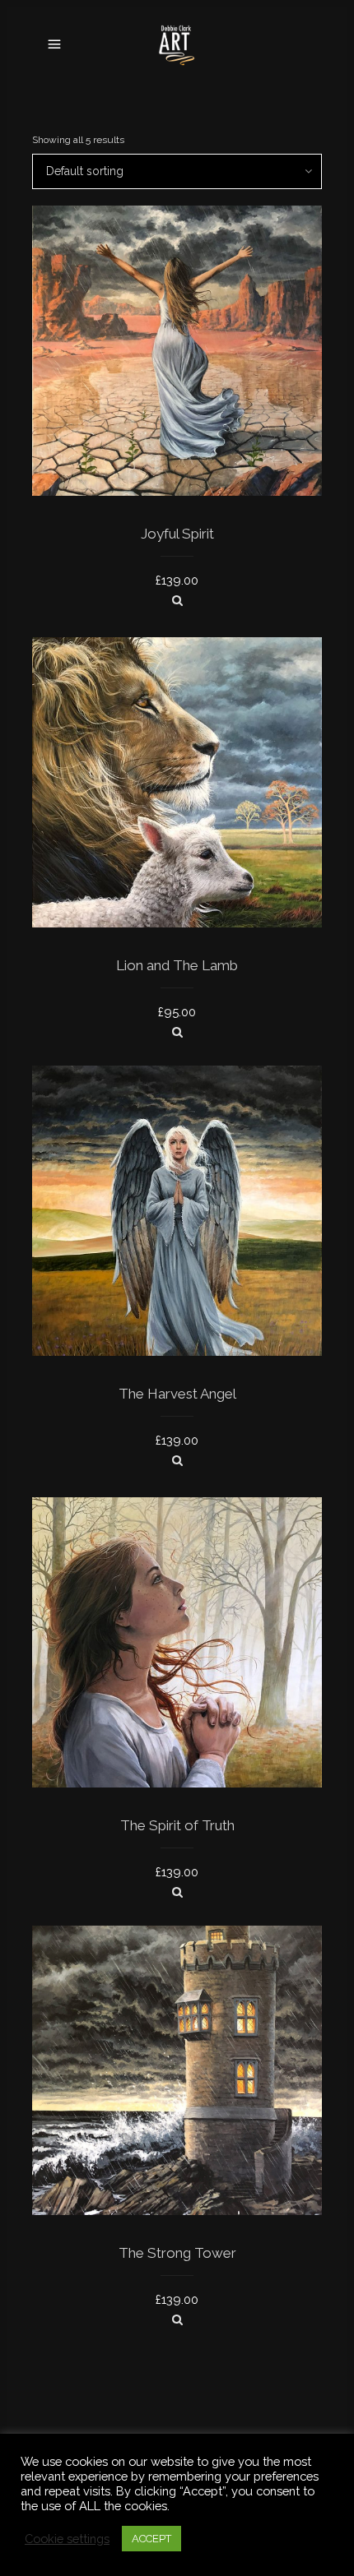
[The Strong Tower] (177, 2319)
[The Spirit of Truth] (177, 1892)
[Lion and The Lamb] (177, 1032)
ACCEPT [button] (151, 2539)
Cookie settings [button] (67, 2539)
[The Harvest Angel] (177, 1460)
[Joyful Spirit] (177, 600)
